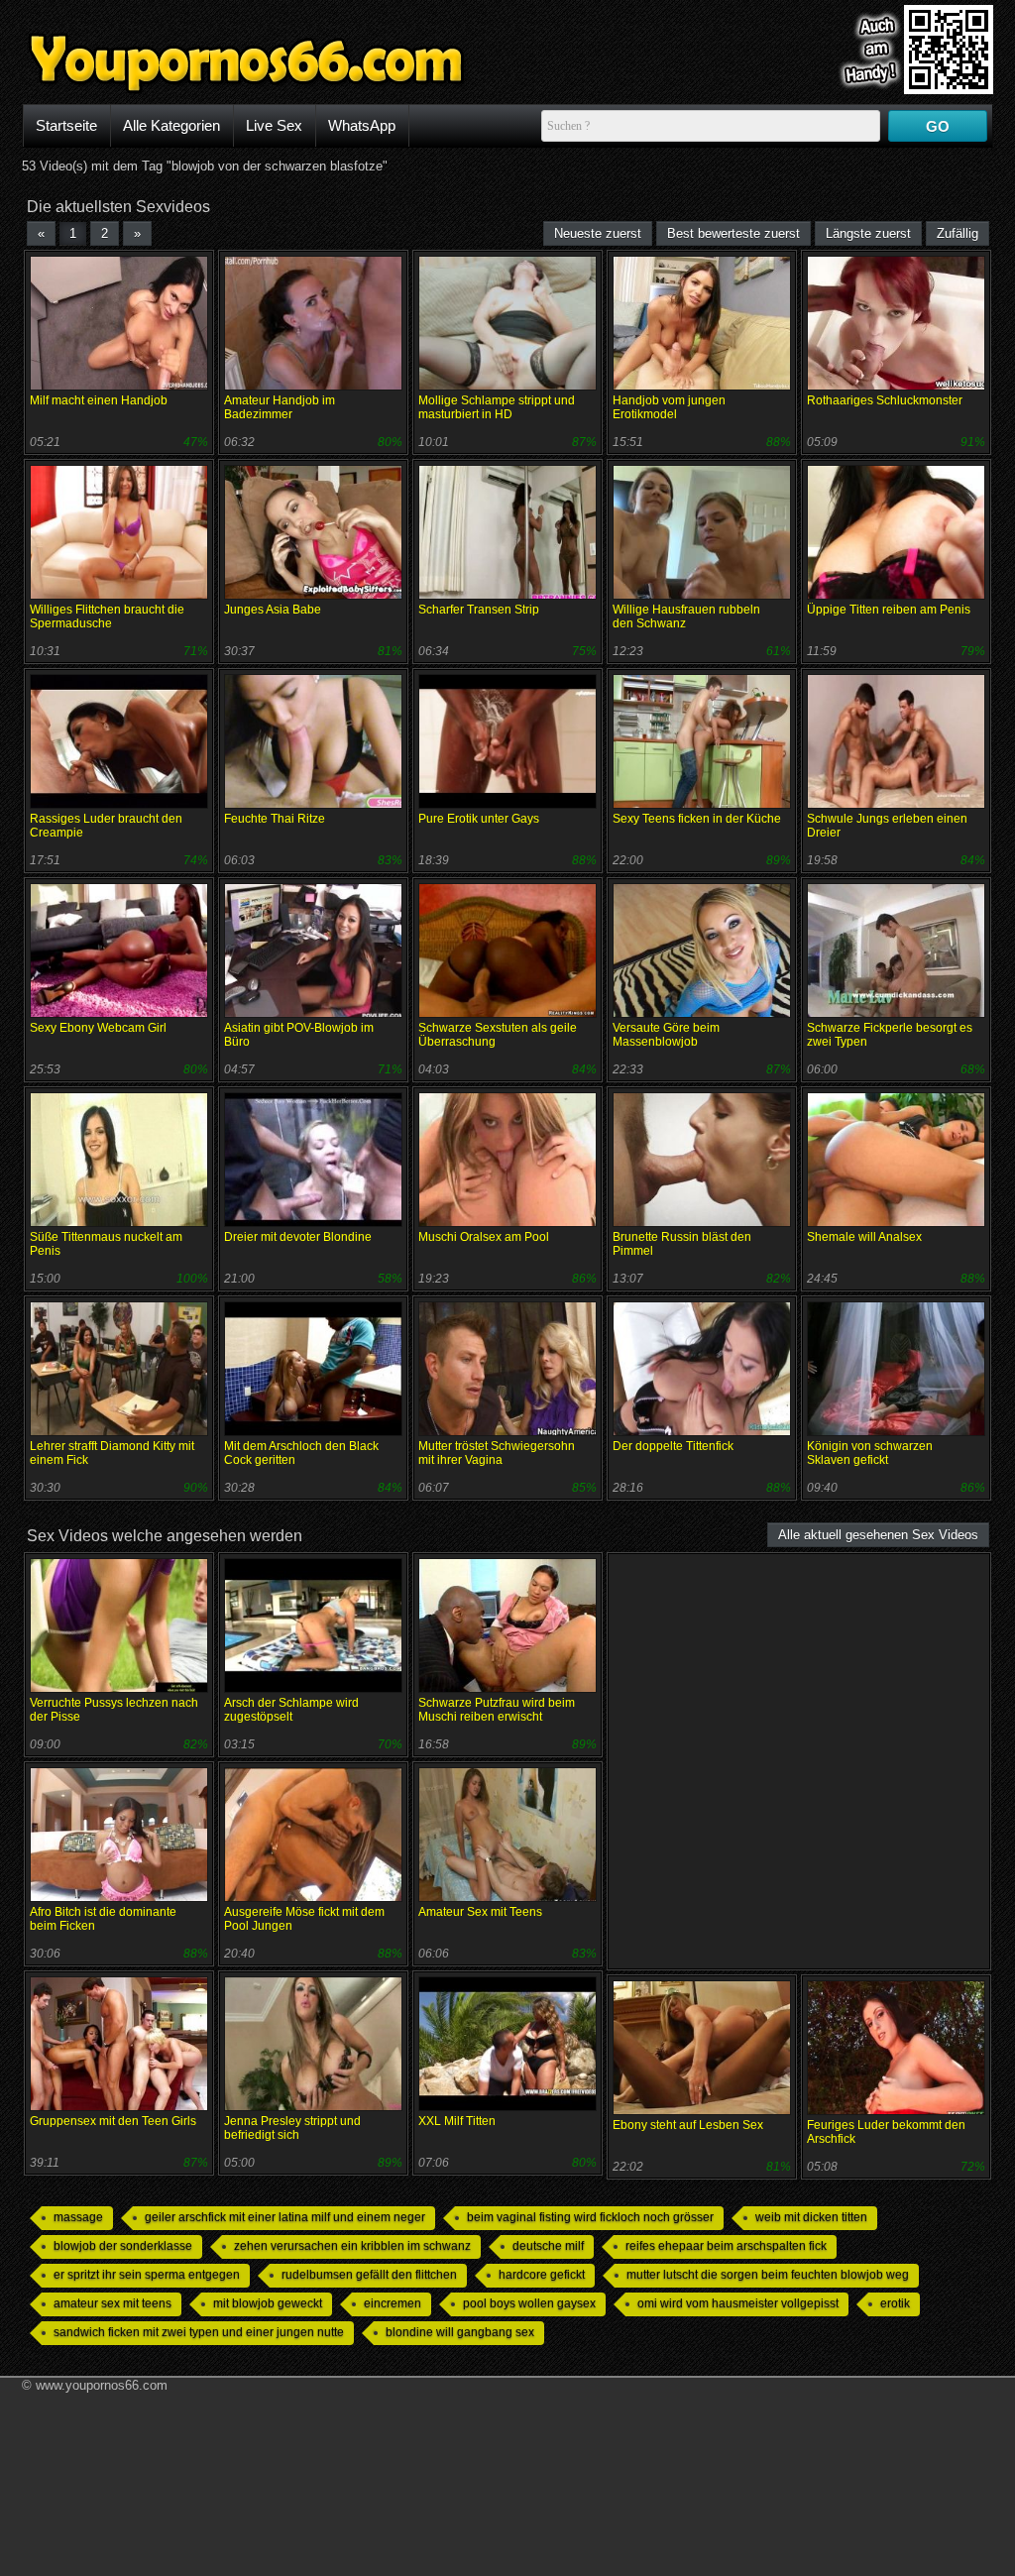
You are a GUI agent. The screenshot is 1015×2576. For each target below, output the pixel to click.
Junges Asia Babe (273, 610)
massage (78, 2217)
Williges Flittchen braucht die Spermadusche (107, 616)
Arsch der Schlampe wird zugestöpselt (291, 1710)
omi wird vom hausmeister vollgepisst (738, 2303)
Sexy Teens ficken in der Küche (697, 819)
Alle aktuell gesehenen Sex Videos (878, 1535)
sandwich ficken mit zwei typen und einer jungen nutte (199, 2332)
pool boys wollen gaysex (529, 2303)
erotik (895, 2303)
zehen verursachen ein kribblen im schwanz (352, 2246)
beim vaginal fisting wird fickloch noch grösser (590, 2217)
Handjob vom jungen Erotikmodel (669, 407)
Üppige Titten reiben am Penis (889, 610)
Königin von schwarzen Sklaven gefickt (870, 1453)
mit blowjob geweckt (268, 2303)
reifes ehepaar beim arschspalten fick (726, 2246)
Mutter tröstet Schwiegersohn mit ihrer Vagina (497, 1453)
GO (938, 126)
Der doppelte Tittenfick (673, 1446)
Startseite (66, 125)
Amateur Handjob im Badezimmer (280, 407)
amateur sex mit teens (113, 2303)
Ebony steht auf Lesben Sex (688, 2125)
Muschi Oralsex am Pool (484, 1237)
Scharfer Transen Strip (479, 610)
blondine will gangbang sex (460, 2332)
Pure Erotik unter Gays (479, 819)
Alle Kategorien (171, 125)
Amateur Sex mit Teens (480, 1912)
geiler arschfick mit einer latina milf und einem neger (285, 2217)
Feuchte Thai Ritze (275, 819)
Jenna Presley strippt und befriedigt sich (292, 2128)
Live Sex (274, 125)
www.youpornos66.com (102, 2385)
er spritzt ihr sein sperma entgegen (147, 2275)
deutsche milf (548, 2246)
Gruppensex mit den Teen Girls (113, 2121)
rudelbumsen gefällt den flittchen (369, 2275)
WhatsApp (362, 125)
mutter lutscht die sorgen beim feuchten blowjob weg (768, 2275)
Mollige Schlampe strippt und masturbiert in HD (497, 407)
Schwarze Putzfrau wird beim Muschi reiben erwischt (497, 1710)
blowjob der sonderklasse (123, 2246)
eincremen (393, 2303)
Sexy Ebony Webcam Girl (98, 1028)
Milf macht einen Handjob (99, 400)
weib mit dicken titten (811, 2217)
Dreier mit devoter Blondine (298, 1237)
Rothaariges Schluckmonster (885, 400)
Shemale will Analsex (864, 1237)
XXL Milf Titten (457, 2121)
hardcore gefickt (542, 2275)
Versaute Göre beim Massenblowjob (666, 1035)
